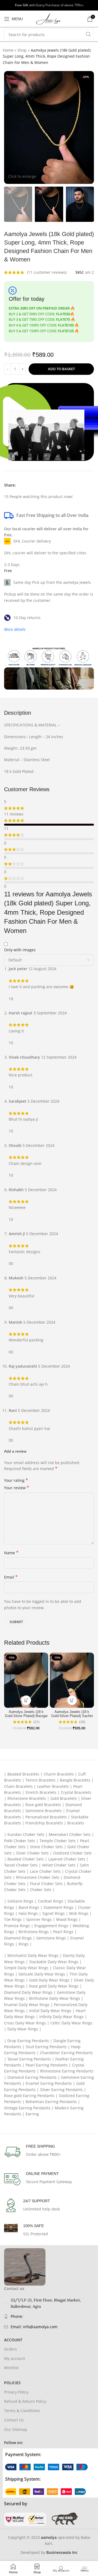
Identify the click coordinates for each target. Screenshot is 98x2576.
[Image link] (46, 2467)
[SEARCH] (88, 34)
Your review (17, 1488)
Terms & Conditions (22, 2411)
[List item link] (49, 2316)
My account (15, 2358)
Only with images (20, 950)
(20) (82, 1722)
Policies (12, 2383)
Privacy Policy (16, 2392)
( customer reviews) (47, 272)
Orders (10, 2349)
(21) (36, 1722)
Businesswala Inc (62, 2552)
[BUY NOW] (49, 422)
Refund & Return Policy (25, 2401)
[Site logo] (49, 18)
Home (8, 50)
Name (11, 1553)
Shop (22, 50)
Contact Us (14, 2420)
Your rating (16, 1480)
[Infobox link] (49, 2152)
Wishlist (11, 2368)
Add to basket (61, 369)
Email (11, 1577)
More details (15, 629)
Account (13, 2340)
